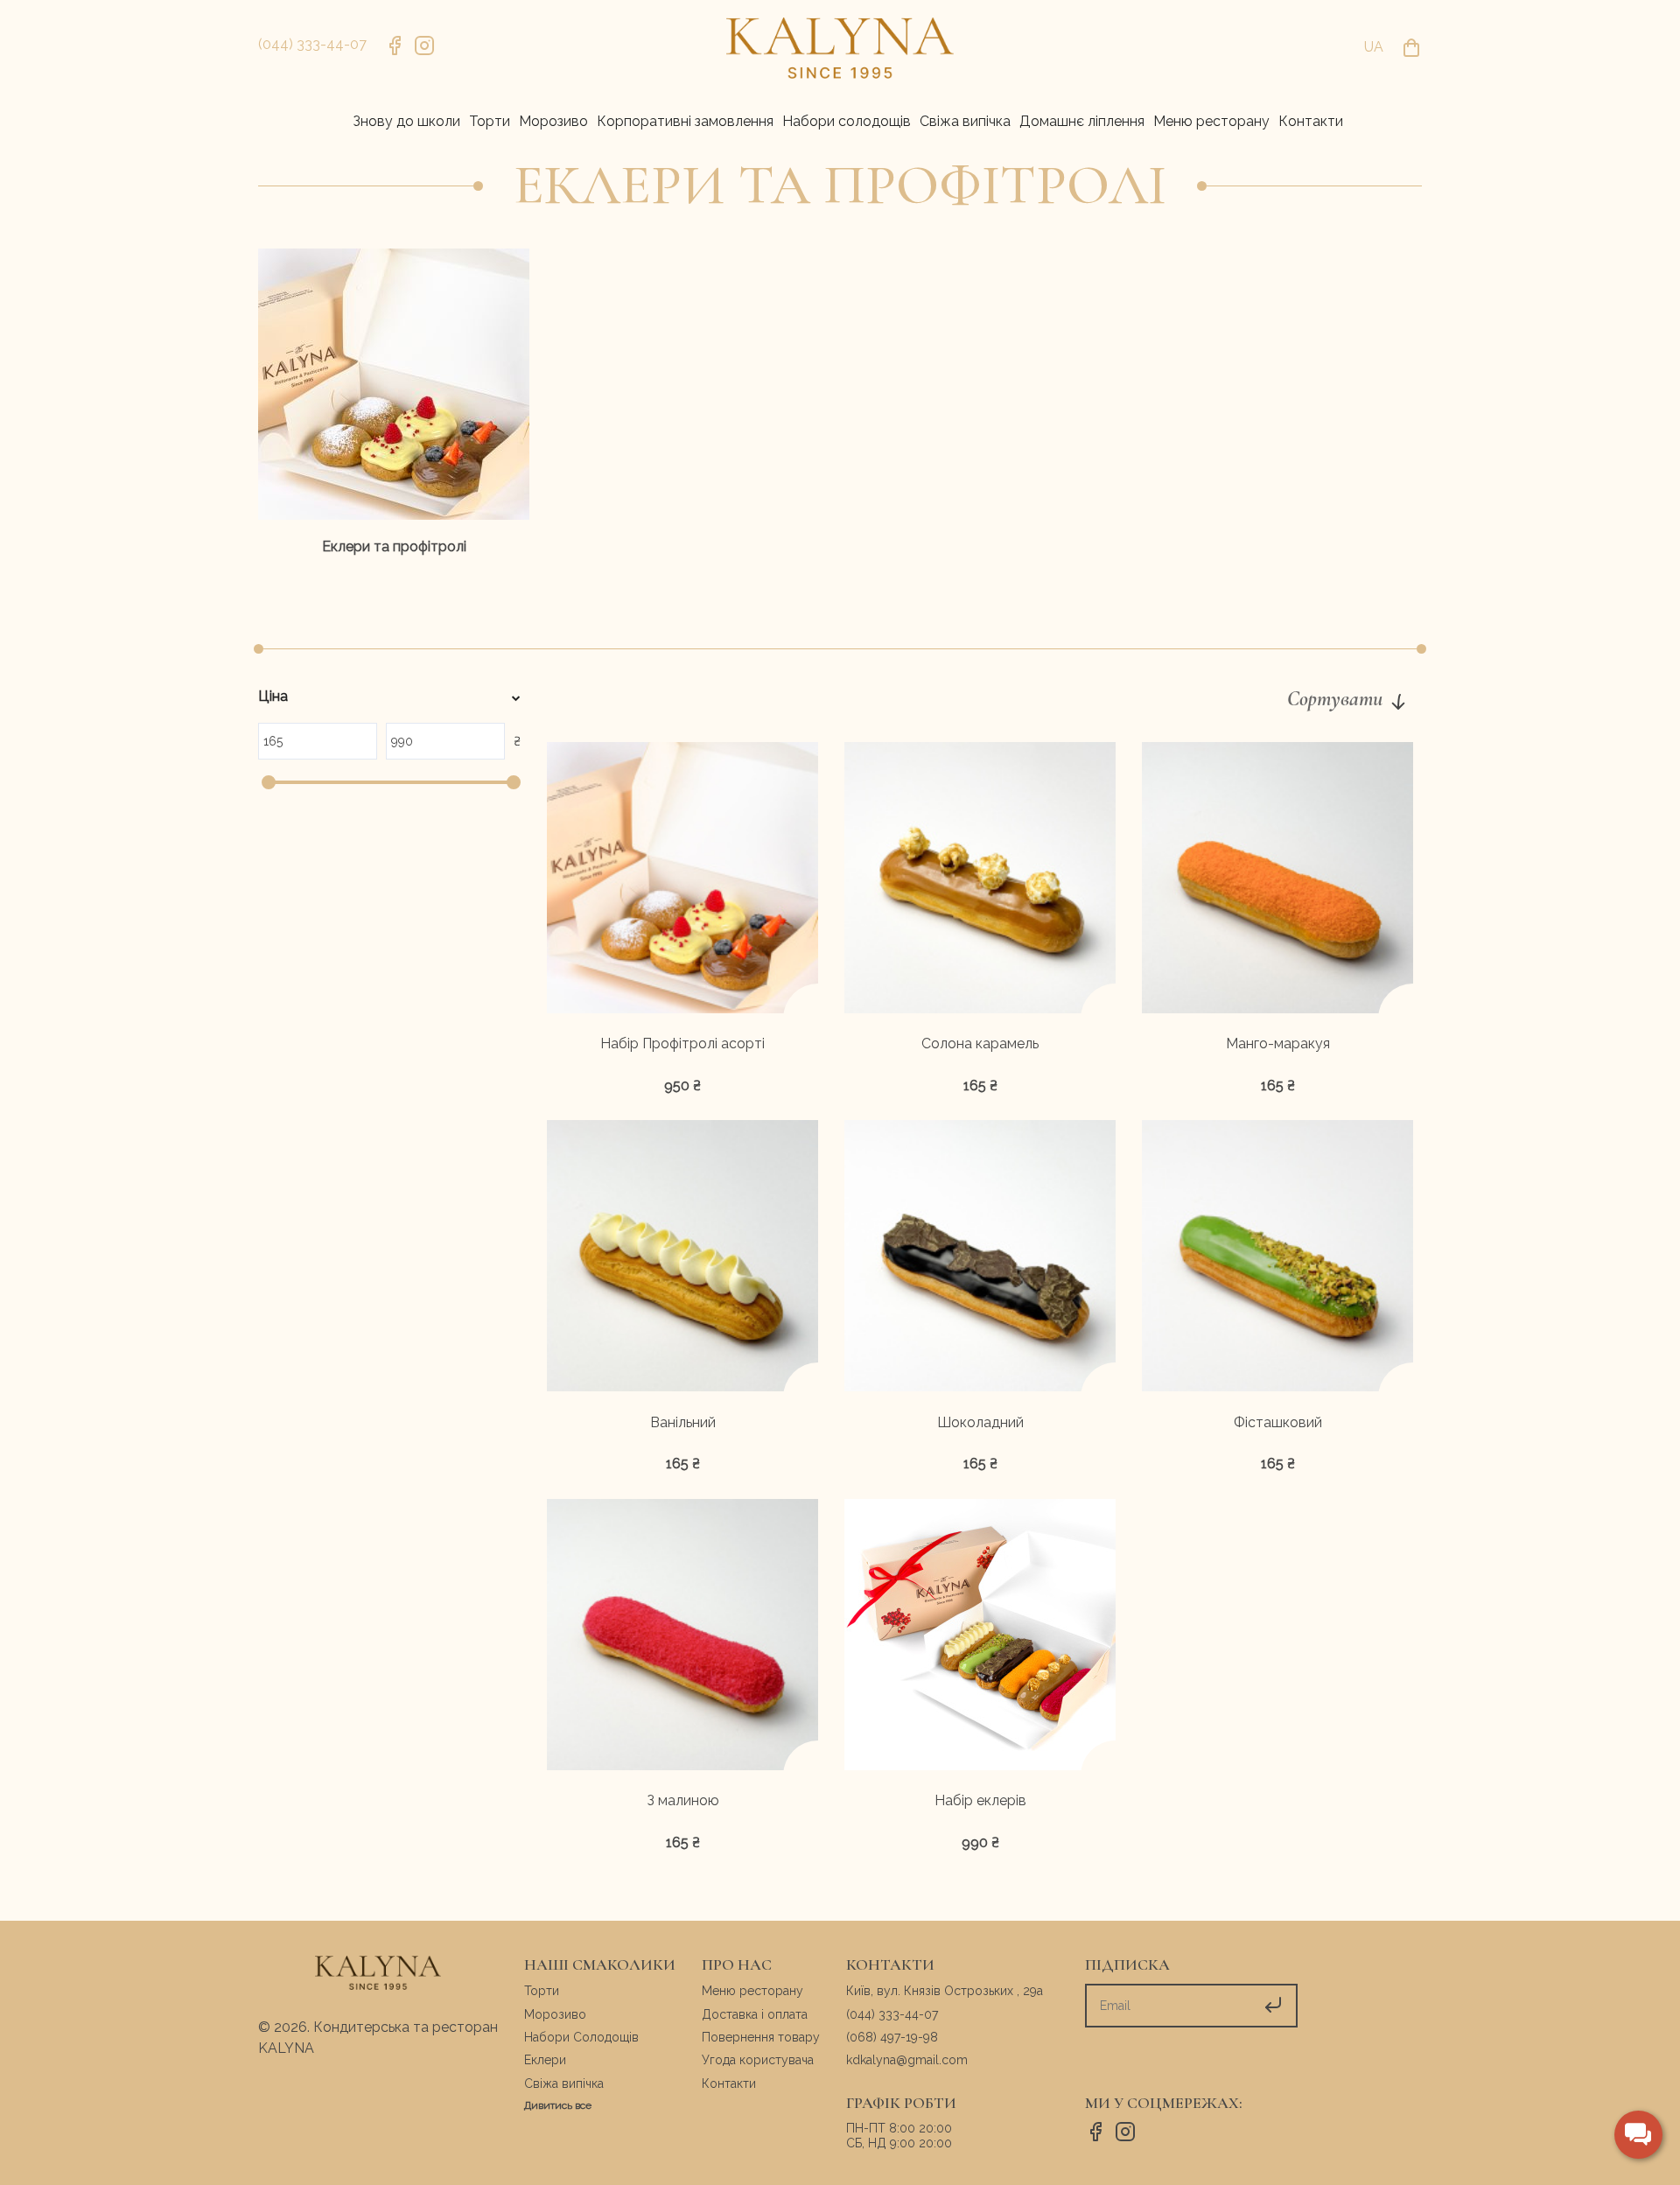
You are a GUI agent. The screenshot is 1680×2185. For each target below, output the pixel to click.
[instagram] (424, 48)
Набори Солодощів (581, 2037)
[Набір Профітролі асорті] (682, 880)
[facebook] (395, 48)
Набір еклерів (980, 1801)
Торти (542, 1991)
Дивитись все (558, 2105)
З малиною (683, 1801)
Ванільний (683, 1423)
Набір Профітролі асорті (682, 1044)
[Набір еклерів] (980, 1637)
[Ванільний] (682, 1258)
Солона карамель (980, 1044)
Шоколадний (980, 1423)
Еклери (545, 2060)
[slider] (269, 782)
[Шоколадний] (980, 1258)
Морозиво (555, 2014)
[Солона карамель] (980, 880)
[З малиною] (682, 1637)
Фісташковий (1278, 1423)
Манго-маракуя (1278, 1044)
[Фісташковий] (1277, 1258)
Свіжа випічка (564, 2083)
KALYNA (286, 2048)
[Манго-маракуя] (1277, 880)
